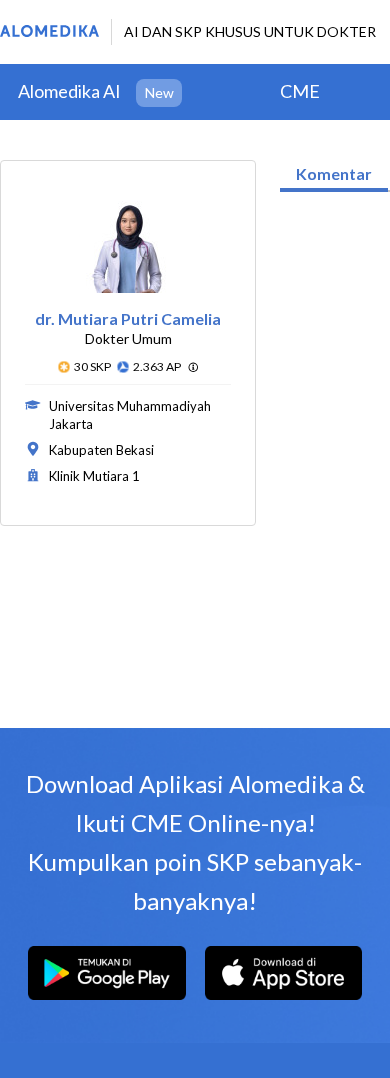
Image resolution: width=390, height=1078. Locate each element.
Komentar (334, 173)
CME (300, 91)
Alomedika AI (69, 91)
